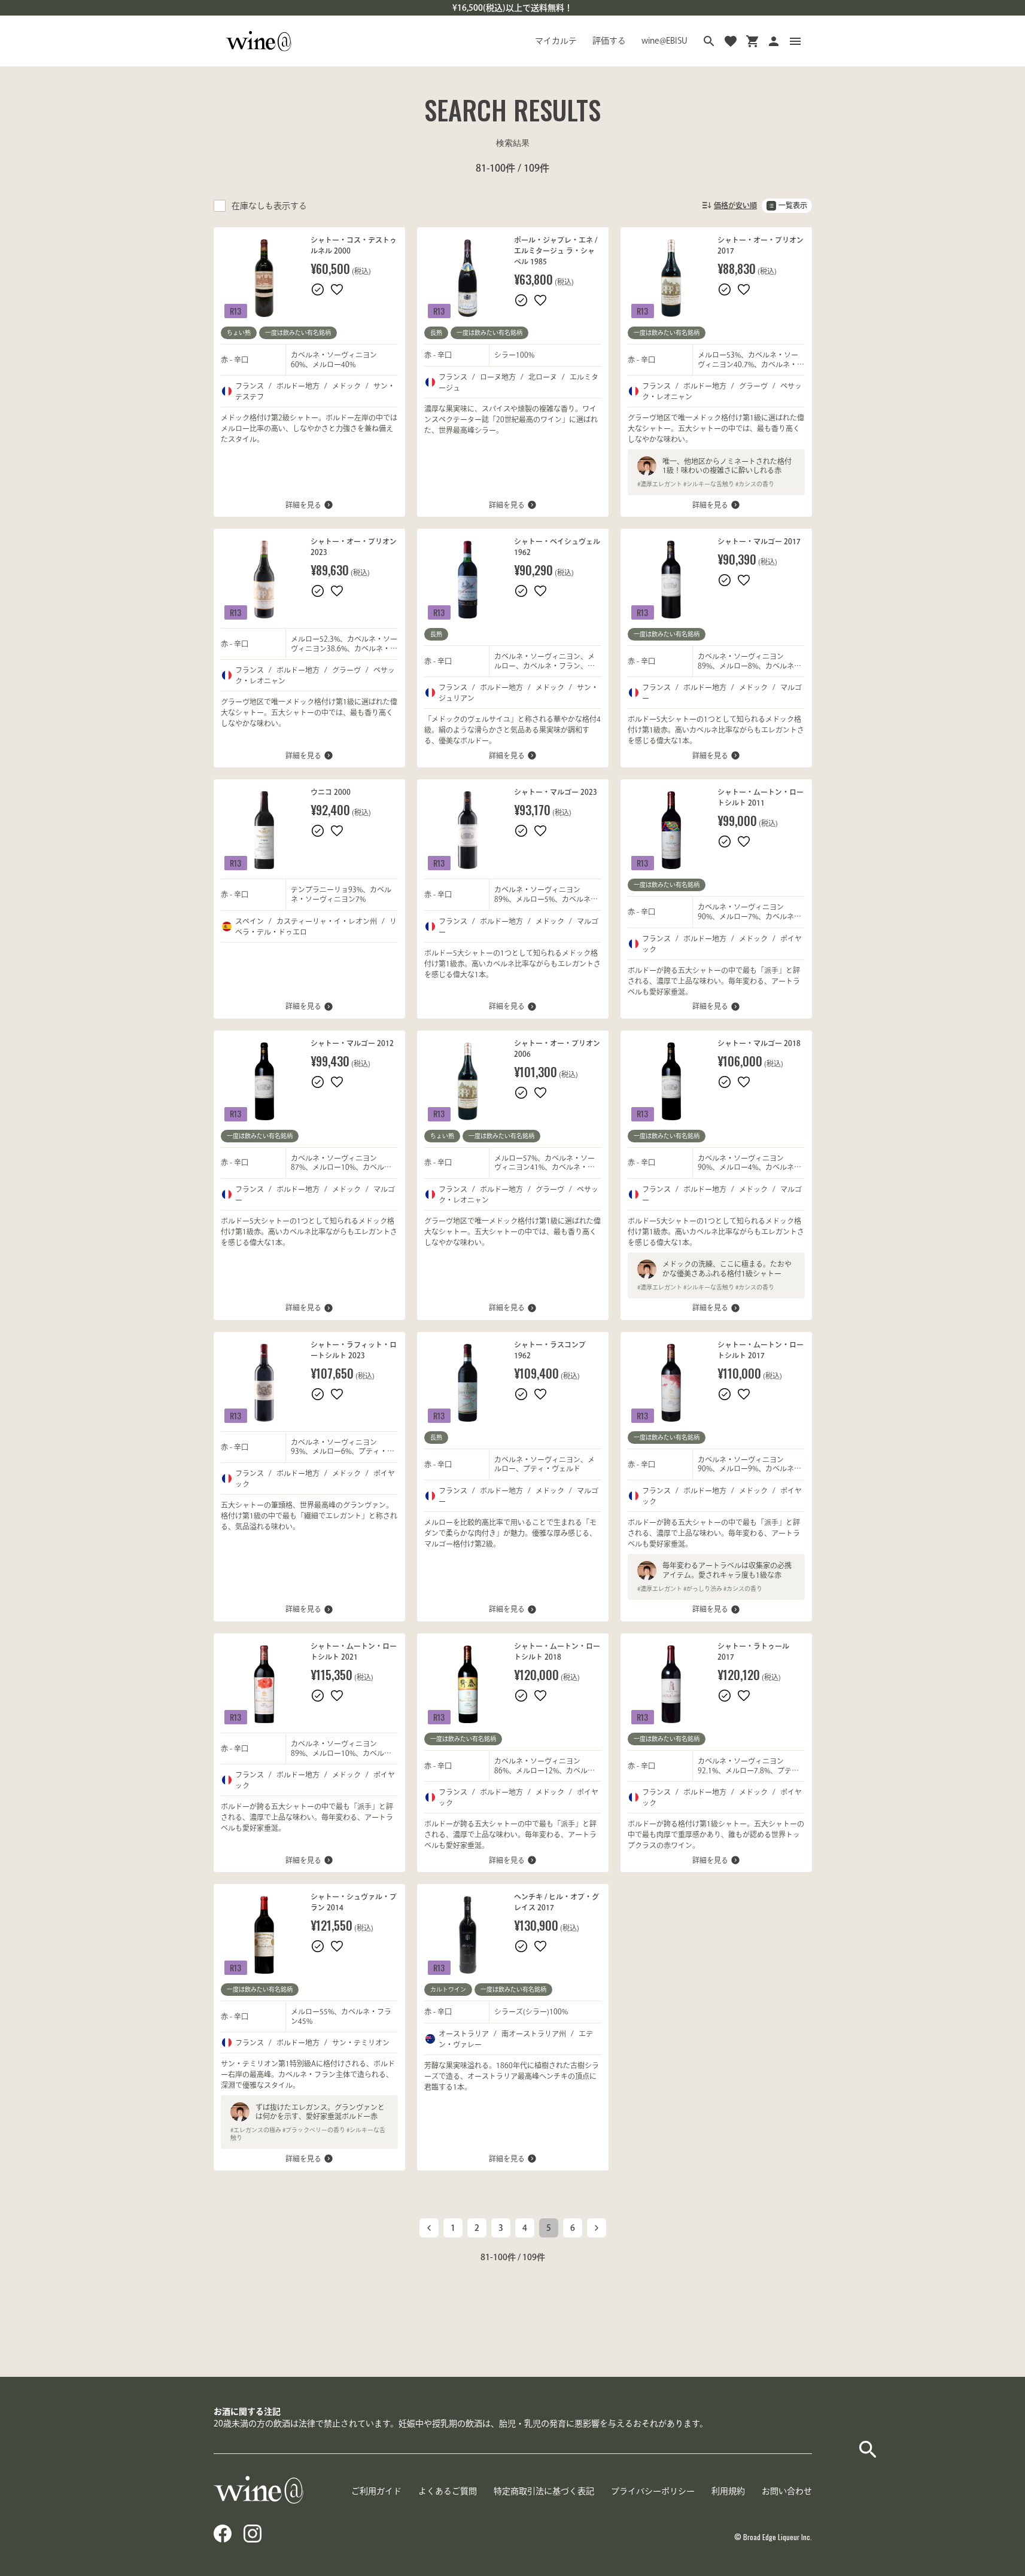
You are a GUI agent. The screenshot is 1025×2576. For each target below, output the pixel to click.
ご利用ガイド (376, 2491)
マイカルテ (556, 41)
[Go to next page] (597, 2228)
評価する (609, 41)
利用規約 (728, 2491)
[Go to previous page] (429, 2228)
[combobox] (729, 206)
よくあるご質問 (448, 2491)
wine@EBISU (664, 41)
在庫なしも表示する (269, 206)
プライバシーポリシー (653, 2491)
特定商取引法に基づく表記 (544, 2491)
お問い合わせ (787, 2491)
